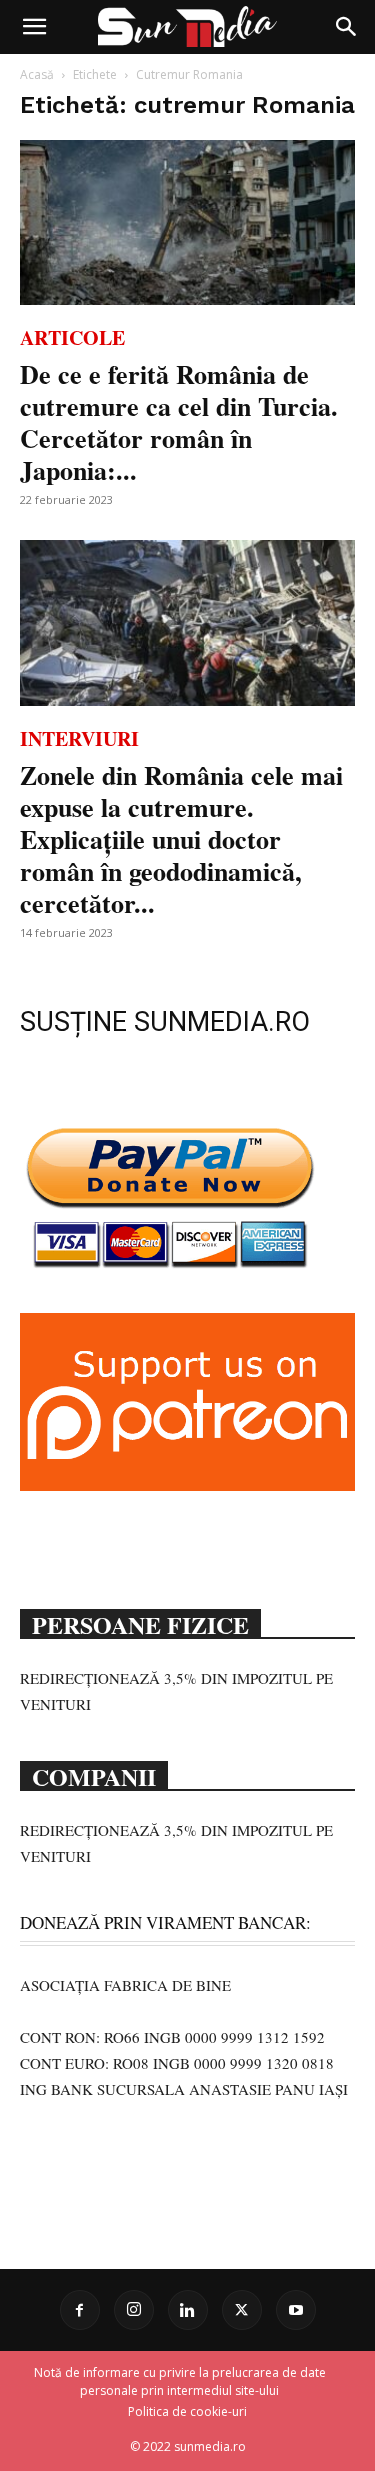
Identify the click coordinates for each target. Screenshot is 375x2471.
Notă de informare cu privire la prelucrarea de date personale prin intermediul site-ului (180, 2381)
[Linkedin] (188, 2310)
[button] (34, 27)
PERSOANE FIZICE (140, 1623)
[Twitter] (242, 2310)
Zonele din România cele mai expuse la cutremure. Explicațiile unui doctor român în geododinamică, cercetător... (181, 839)
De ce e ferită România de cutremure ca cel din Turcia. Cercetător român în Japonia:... (179, 422)
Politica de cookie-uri (187, 2411)
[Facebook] (80, 2310)
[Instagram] (134, 2310)
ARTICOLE (72, 337)
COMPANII (94, 1775)
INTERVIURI (79, 738)
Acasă (37, 74)
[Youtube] (296, 2310)
